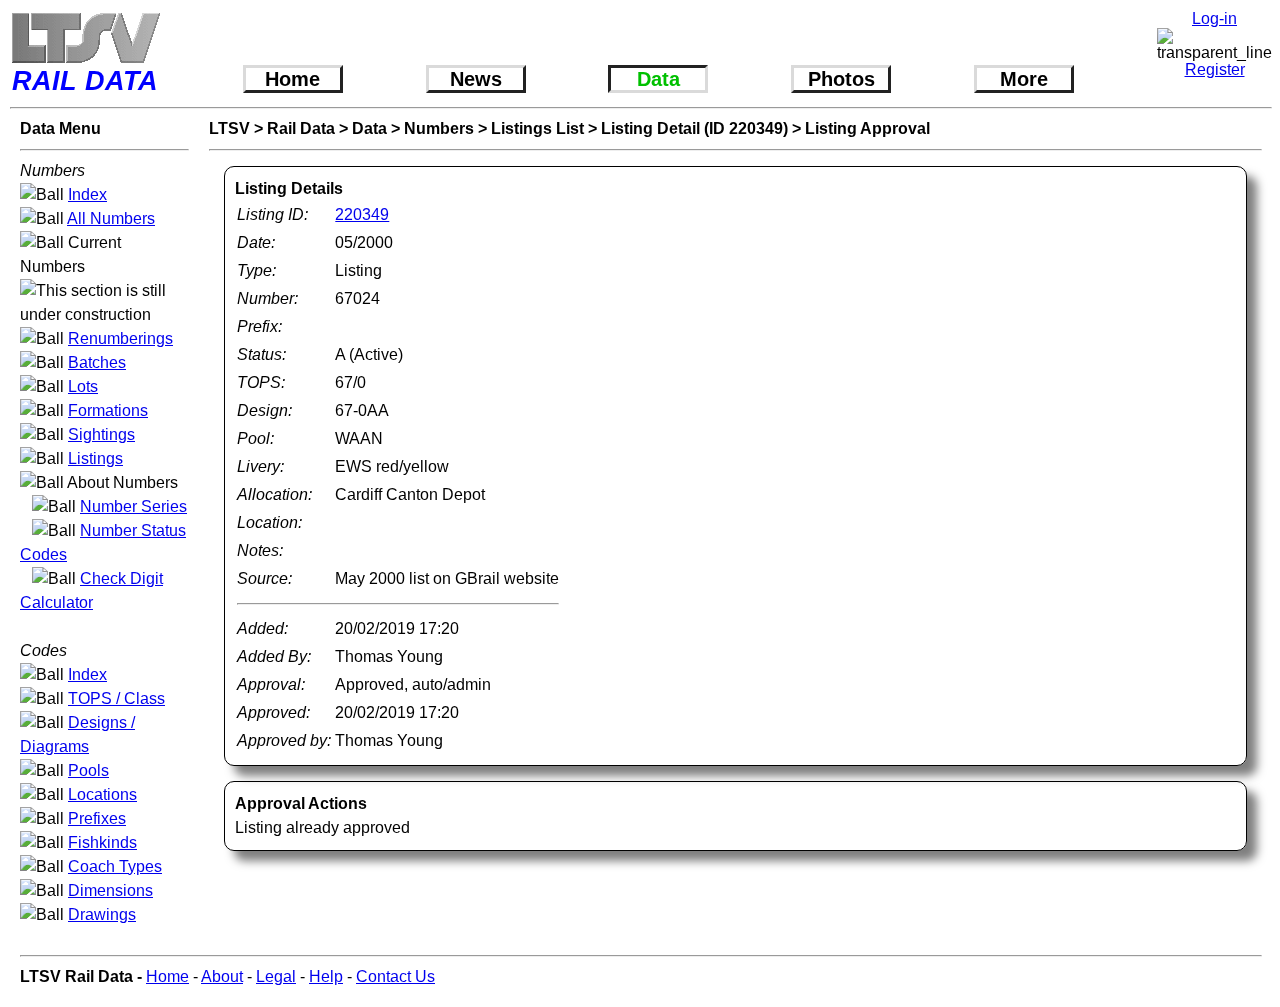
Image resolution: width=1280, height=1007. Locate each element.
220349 (362, 214)
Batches (97, 362)
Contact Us (395, 976)
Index (87, 194)
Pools (88, 770)
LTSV (229, 128)
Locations (102, 794)
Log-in (1214, 18)
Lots (83, 386)
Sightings (101, 434)
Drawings (102, 914)
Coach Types (115, 866)
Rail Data (301, 128)
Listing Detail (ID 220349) (694, 128)
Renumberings (120, 338)
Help (326, 976)
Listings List (537, 128)
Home (292, 79)
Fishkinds (102, 842)
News (476, 79)
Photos (841, 79)
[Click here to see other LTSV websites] (85, 37)
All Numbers (111, 218)
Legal (276, 976)
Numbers (439, 128)
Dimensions (110, 890)
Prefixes (97, 818)
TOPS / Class (116, 698)
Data (658, 79)
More (1024, 79)
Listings (95, 458)
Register (1215, 69)
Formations (108, 410)
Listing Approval (867, 128)
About (222, 976)
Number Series (133, 506)
